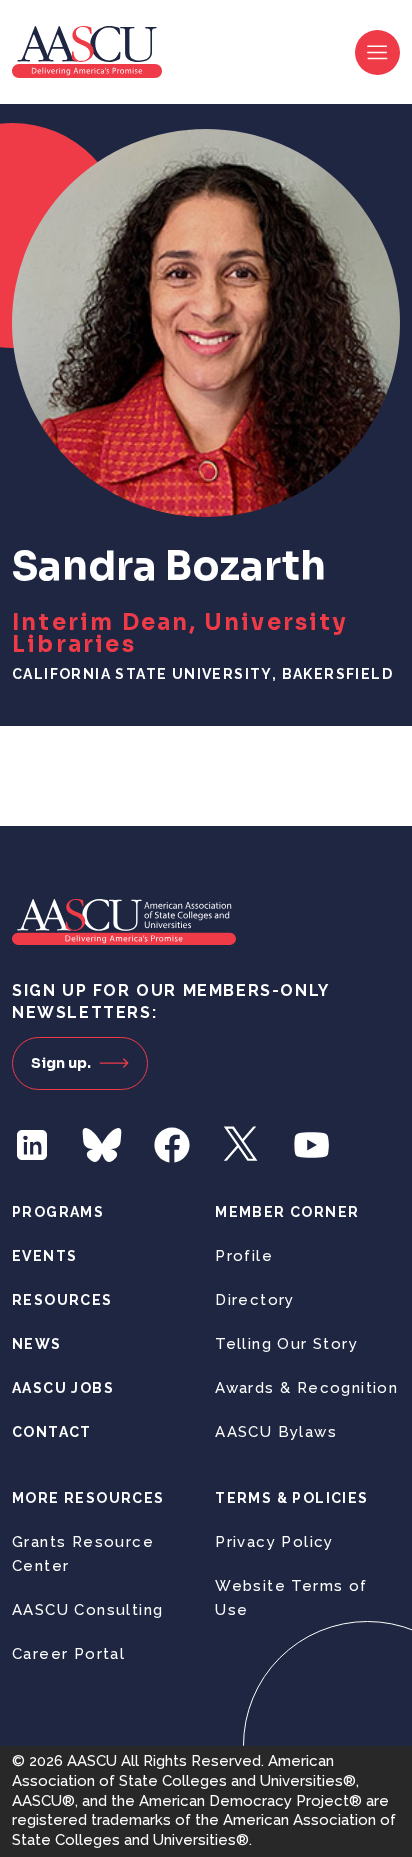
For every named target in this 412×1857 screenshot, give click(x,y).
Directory (255, 1300)
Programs (58, 1212)
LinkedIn (32, 1145)
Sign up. (61, 1063)
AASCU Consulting (87, 1610)
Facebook (172, 1145)
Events (44, 1256)
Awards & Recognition (306, 1388)
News (37, 1344)
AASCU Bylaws (276, 1432)
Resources (62, 1300)
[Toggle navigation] (377, 52)
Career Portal (68, 1654)
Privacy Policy (274, 1542)
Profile (244, 1256)
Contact (52, 1432)
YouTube (312, 1145)
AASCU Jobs (63, 1388)
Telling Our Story (286, 1344)
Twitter (242, 1145)
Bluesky (102, 1145)
